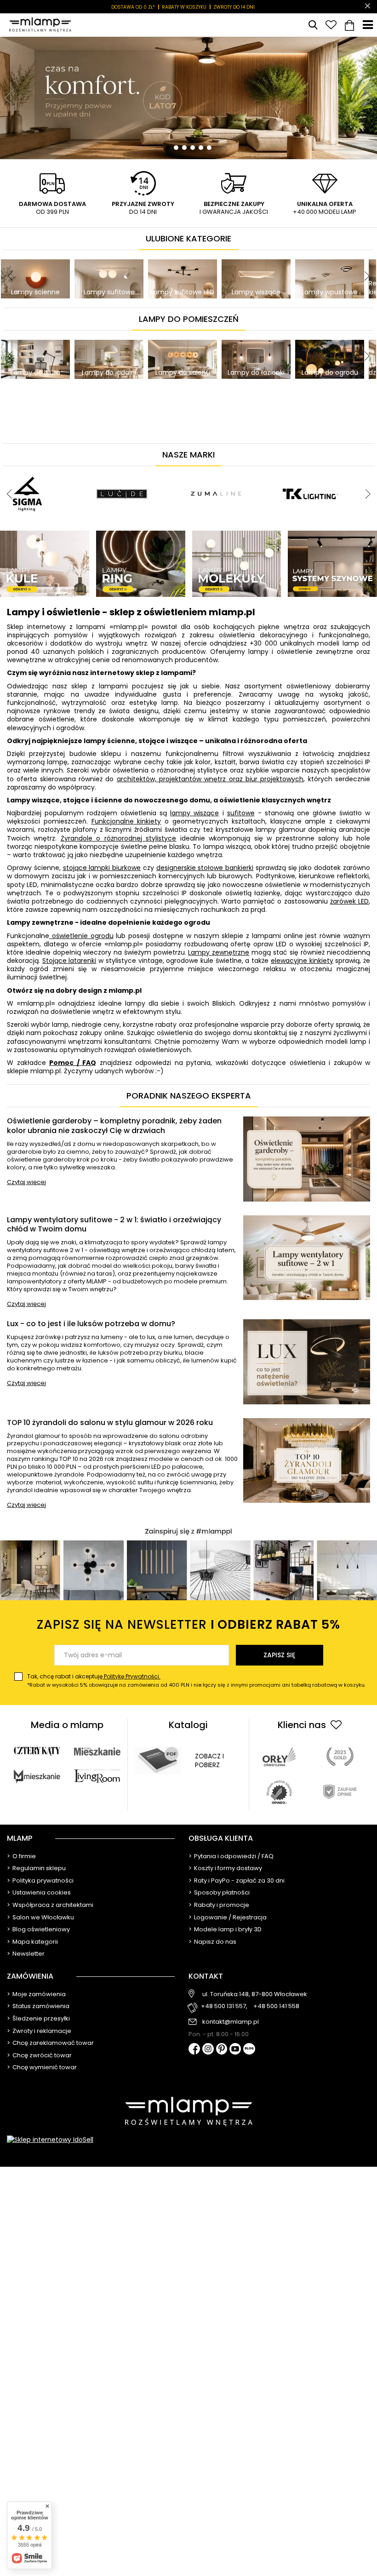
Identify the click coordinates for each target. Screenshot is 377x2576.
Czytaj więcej (26, 1182)
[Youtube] (235, 2049)
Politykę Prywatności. (131, 1676)
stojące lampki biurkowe (102, 868)
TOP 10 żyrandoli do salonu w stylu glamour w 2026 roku (110, 1423)
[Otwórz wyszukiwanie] (313, 25)
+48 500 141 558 (276, 2006)
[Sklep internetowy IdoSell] (188, 2140)
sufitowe (241, 813)
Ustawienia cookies (42, 1893)
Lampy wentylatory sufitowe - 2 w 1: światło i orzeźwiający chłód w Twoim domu (114, 1225)
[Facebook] (194, 2050)
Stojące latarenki (69, 961)
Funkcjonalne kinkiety (126, 821)
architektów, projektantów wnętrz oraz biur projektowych (210, 779)
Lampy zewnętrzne (219, 952)
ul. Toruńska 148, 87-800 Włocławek (255, 1994)
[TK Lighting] (310, 470)
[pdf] (158, 1760)
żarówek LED (349, 901)
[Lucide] (122, 470)
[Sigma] (28, 470)
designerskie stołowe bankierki (205, 868)
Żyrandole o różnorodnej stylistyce (118, 838)
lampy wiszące (194, 813)
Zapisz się (279, 1655)
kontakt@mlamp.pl (231, 2022)
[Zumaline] (216, 470)
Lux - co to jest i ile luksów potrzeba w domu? (91, 1324)
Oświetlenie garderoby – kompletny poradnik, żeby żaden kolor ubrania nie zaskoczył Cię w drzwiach (114, 1126)
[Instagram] (208, 2049)
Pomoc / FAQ (73, 1063)
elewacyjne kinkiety (302, 961)
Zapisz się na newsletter (188, 1624)
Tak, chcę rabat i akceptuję (196, 1680)
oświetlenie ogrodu (81, 936)
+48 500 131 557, (224, 2006)
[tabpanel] (188, 98)
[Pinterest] (222, 2050)
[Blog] (249, 2050)
